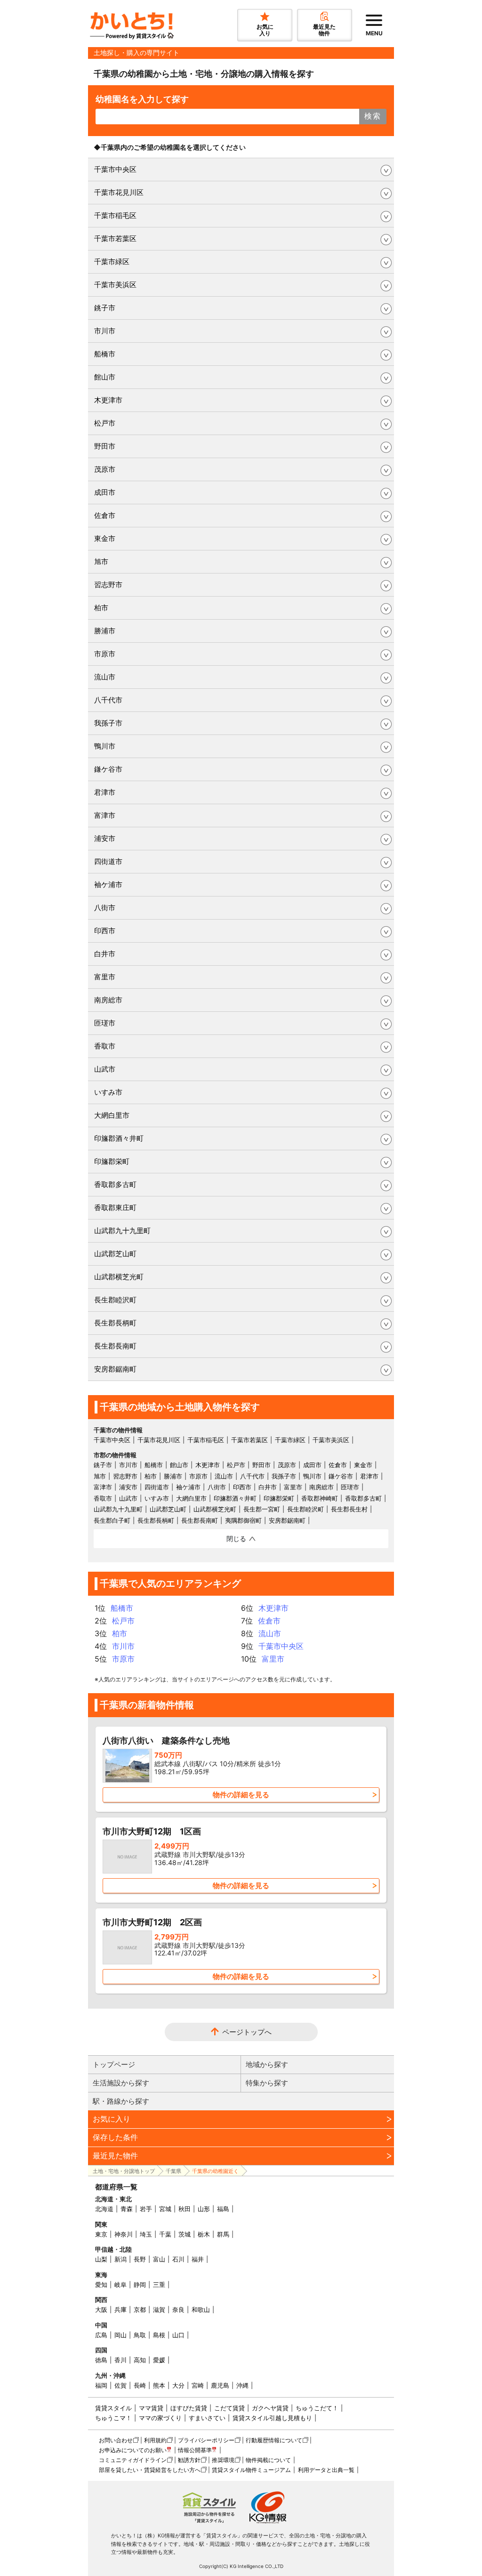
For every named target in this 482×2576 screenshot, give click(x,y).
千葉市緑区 (112, 262)
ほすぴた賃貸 (189, 2408)
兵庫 (120, 2310)
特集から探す (267, 2083)
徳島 (101, 2360)
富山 (159, 2259)
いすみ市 (108, 1092)
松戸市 (105, 423)
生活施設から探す (121, 2083)
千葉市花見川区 (119, 192)
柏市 (101, 608)
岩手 (146, 2209)
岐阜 (120, 2285)
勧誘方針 (189, 2460)
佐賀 (120, 2385)
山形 (204, 2209)
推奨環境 (223, 2460)
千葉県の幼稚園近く (215, 2171)
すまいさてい (207, 2418)
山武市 (105, 1069)
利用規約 (155, 2440)
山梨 (101, 2259)
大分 (178, 2385)
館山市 (105, 377)
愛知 (101, 2285)
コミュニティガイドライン (133, 2460)
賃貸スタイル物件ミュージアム (251, 2470)
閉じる (236, 1538)
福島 (223, 2209)
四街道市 (108, 861)
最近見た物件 (115, 2156)
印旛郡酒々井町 (119, 1138)
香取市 (105, 1046)
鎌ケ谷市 (108, 769)
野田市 (105, 446)
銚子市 (105, 308)
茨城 (185, 2234)
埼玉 (146, 2234)
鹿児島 (220, 2385)
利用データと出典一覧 (326, 2470)
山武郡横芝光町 (119, 1277)
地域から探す (267, 2064)
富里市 (105, 977)
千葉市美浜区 (115, 285)
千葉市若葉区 (115, 238)
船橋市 (105, 354)
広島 (101, 2335)
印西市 (105, 931)
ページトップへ (247, 2032)
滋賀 (159, 2310)
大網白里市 (112, 1115)
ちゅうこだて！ (317, 2408)
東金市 (105, 538)
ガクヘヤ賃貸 (270, 2408)
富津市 (105, 815)
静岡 (140, 2285)
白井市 (105, 954)
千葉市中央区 (115, 169)
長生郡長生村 (349, 1509)
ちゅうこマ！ (113, 2418)
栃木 (204, 2234)
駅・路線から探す (121, 2101)
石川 (178, 2259)
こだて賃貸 (229, 2408)
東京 (101, 2234)
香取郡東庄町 (115, 1207)
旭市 (101, 561)
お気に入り (112, 2119)
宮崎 (198, 2385)
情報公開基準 (195, 2450)
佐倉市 (105, 515)
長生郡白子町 (112, 1520)
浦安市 (105, 838)
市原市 (105, 654)
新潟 (120, 2259)
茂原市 (105, 469)
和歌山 (201, 2310)
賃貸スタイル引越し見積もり (272, 2418)
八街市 (105, 908)
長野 (140, 2259)
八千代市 (108, 700)
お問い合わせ (116, 2440)
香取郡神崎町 (320, 1498)
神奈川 (124, 2234)
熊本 (159, 2385)
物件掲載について (268, 2460)
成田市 (105, 492)
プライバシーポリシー (206, 2440)
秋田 (185, 2209)
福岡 (101, 2385)
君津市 (105, 792)
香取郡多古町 (115, 1184)
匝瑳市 (105, 1023)
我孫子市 (108, 723)
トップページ (114, 2064)
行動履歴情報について (274, 2440)
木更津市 (108, 400)
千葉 (165, 2234)
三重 (159, 2285)
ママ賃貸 (151, 2408)
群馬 (223, 2234)
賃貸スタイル (113, 2408)
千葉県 (173, 2171)
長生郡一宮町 (262, 1509)
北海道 (104, 2209)
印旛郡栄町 (112, 1161)
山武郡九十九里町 (122, 1231)
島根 (159, 2335)
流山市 (105, 677)
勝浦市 (105, 631)
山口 (178, 2335)
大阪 (101, 2310)
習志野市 (108, 585)
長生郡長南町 (115, 1346)
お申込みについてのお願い (133, 2450)
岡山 (120, 2335)
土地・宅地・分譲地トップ (124, 2171)
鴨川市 (105, 746)
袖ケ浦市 (108, 884)
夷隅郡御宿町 (243, 1520)
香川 (120, 2360)
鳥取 (140, 2335)
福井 (198, 2259)
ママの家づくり (160, 2418)
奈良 (178, 2310)
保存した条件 (115, 2137)
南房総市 (108, 1000)
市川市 (105, 331)
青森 (127, 2209)
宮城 (165, 2209)
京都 (140, 2310)
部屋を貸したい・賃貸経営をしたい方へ (150, 2470)
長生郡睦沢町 (115, 1300)
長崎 (140, 2385)
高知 (140, 2360)
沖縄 (242, 2385)
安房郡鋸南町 (115, 1369)
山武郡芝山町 (115, 1254)
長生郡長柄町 (115, 1323)
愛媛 (159, 2360)
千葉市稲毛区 (115, 215)
